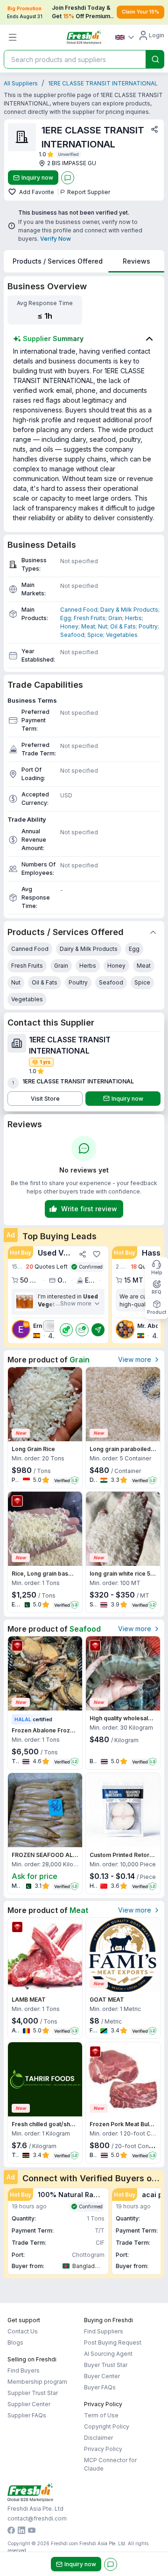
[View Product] (45, 1404)
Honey (69, 626)
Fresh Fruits (90, 618)
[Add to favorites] (13, 192)
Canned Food (79, 610)
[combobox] (74, 59)
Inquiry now (37, 178)
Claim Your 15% (140, 12)
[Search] (155, 59)
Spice (95, 635)
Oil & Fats (123, 626)
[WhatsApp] (66, 1330)
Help (157, 1272)
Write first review (89, 1209)
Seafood (72, 635)
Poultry (148, 626)
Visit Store (45, 1099)
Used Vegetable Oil (56, 1253)
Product (157, 1312)
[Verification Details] (69, 154)
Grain (115, 618)
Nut (103, 626)
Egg (66, 618)
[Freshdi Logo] (84, 37)
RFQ (157, 1292)
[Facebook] (11, 2531)
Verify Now (56, 239)
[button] (58, 1295)
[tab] (58, 261)
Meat (88, 626)
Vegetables (122, 635)
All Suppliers (21, 83)
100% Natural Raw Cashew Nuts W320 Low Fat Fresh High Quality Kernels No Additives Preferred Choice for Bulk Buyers (71, 2195)
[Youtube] (32, 2531)
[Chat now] (68, 178)
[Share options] (154, 129)
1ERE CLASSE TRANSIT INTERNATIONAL (103, 83)
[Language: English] (125, 37)
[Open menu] (13, 37)
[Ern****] (25, 1302)
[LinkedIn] (21, 2531)
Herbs (133, 618)
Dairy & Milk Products (129, 610)
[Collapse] (153, 932)
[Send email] (82, 1330)
